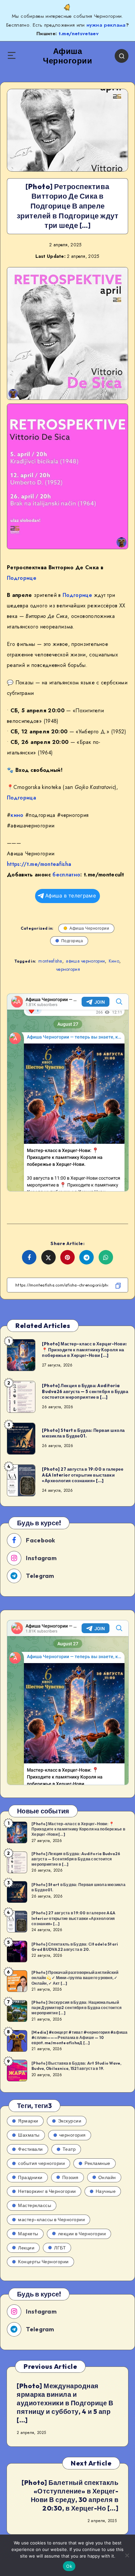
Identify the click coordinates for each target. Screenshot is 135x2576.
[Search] (122, 56)
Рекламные (97, 2163)
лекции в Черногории (82, 2234)
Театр (69, 2149)
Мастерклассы (35, 2205)
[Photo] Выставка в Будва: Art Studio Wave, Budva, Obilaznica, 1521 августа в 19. (77, 2066)
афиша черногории (85, 961)
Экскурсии (70, 2121)
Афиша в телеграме (71, 896)
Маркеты (28, 2234)
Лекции (26, 2248)
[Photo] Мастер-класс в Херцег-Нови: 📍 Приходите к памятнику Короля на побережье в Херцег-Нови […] (85, 1349)
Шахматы (29, 2135)
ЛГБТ (60, 2248)
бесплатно (66, 875)
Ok (69, 2566)
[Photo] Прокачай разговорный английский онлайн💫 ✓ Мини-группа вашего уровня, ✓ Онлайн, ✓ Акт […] (75, 1978)
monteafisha (50, 961)
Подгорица (21, 798)
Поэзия (70, 2177)
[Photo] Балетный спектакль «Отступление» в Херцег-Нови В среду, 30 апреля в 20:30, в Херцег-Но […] (70, 2495)
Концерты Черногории (43, 2262)
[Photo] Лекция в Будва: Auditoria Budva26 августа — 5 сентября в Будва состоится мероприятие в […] (85, 1391)
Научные (106, 2191)
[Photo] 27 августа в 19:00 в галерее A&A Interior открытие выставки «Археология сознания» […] (83, 1475)
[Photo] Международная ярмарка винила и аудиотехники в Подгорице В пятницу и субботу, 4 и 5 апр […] (65, 2403)
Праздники (30, 2177)
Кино (114, 961)
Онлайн (107, 2177)
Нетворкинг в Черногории (47, 2191)
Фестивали (30, 2149)
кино (17, 815)
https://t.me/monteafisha (39, 864)
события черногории (41, 2163)
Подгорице (22, 578)
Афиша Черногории (89, 928)
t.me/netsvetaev (79, 34)
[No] (127, 2555)
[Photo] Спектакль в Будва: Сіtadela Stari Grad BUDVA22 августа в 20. (75, 1947)
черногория (68, 969)
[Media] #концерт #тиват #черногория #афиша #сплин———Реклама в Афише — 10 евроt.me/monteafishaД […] (80, 2037)
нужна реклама (106, 25)
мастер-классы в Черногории (51, 2220)
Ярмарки (28, 2121)
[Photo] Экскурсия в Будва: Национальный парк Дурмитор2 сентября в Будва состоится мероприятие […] (77, 2008)
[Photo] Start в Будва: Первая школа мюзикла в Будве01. (83, 1433)
